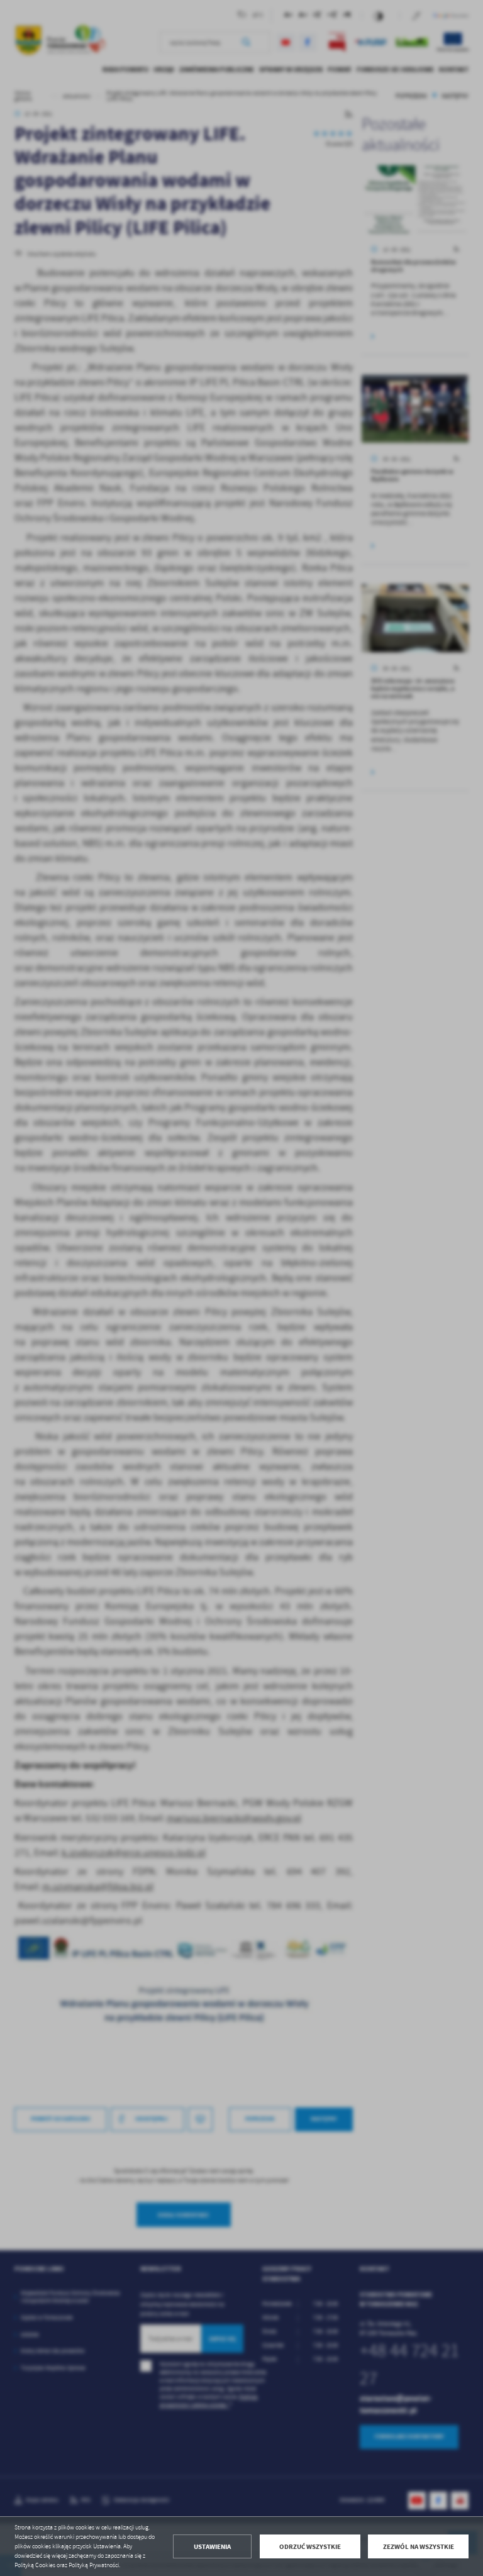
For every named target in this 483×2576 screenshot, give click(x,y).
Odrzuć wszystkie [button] (310, 2547)
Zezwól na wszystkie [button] (419, 2547)
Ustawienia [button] (212, 2547)
